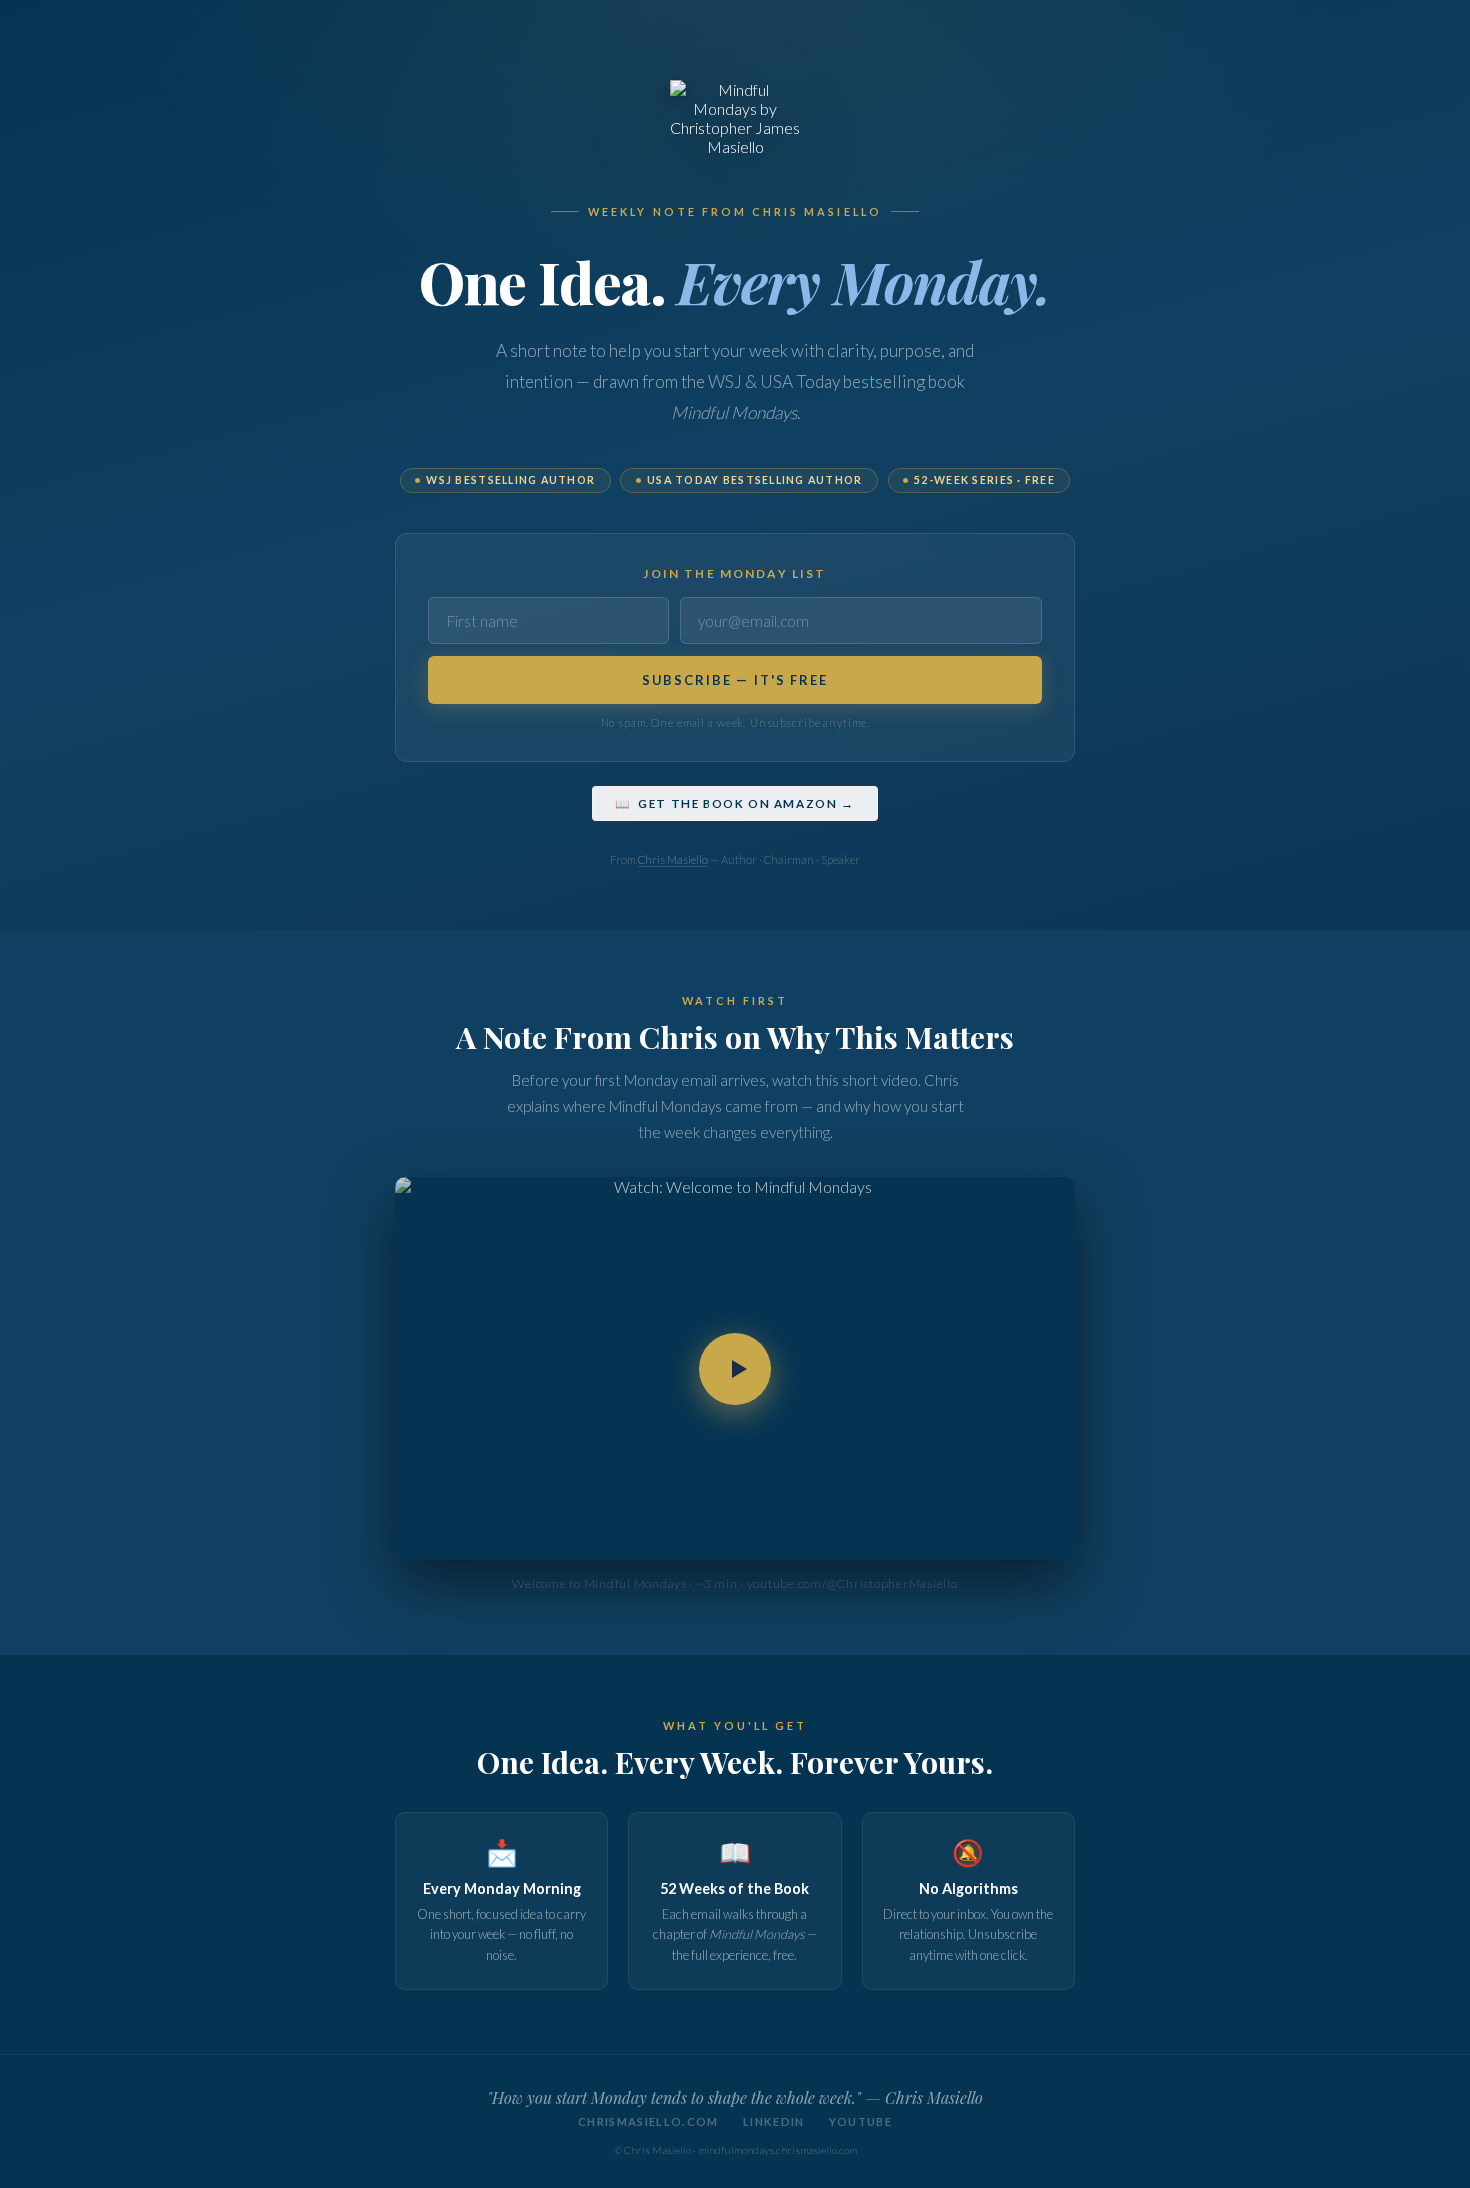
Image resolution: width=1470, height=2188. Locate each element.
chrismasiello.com (648, 2121)
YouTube (860, 2121)
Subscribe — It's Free (735, 680)
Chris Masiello (673, 859)
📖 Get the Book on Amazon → (735, 803)
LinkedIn (774, 2121)
